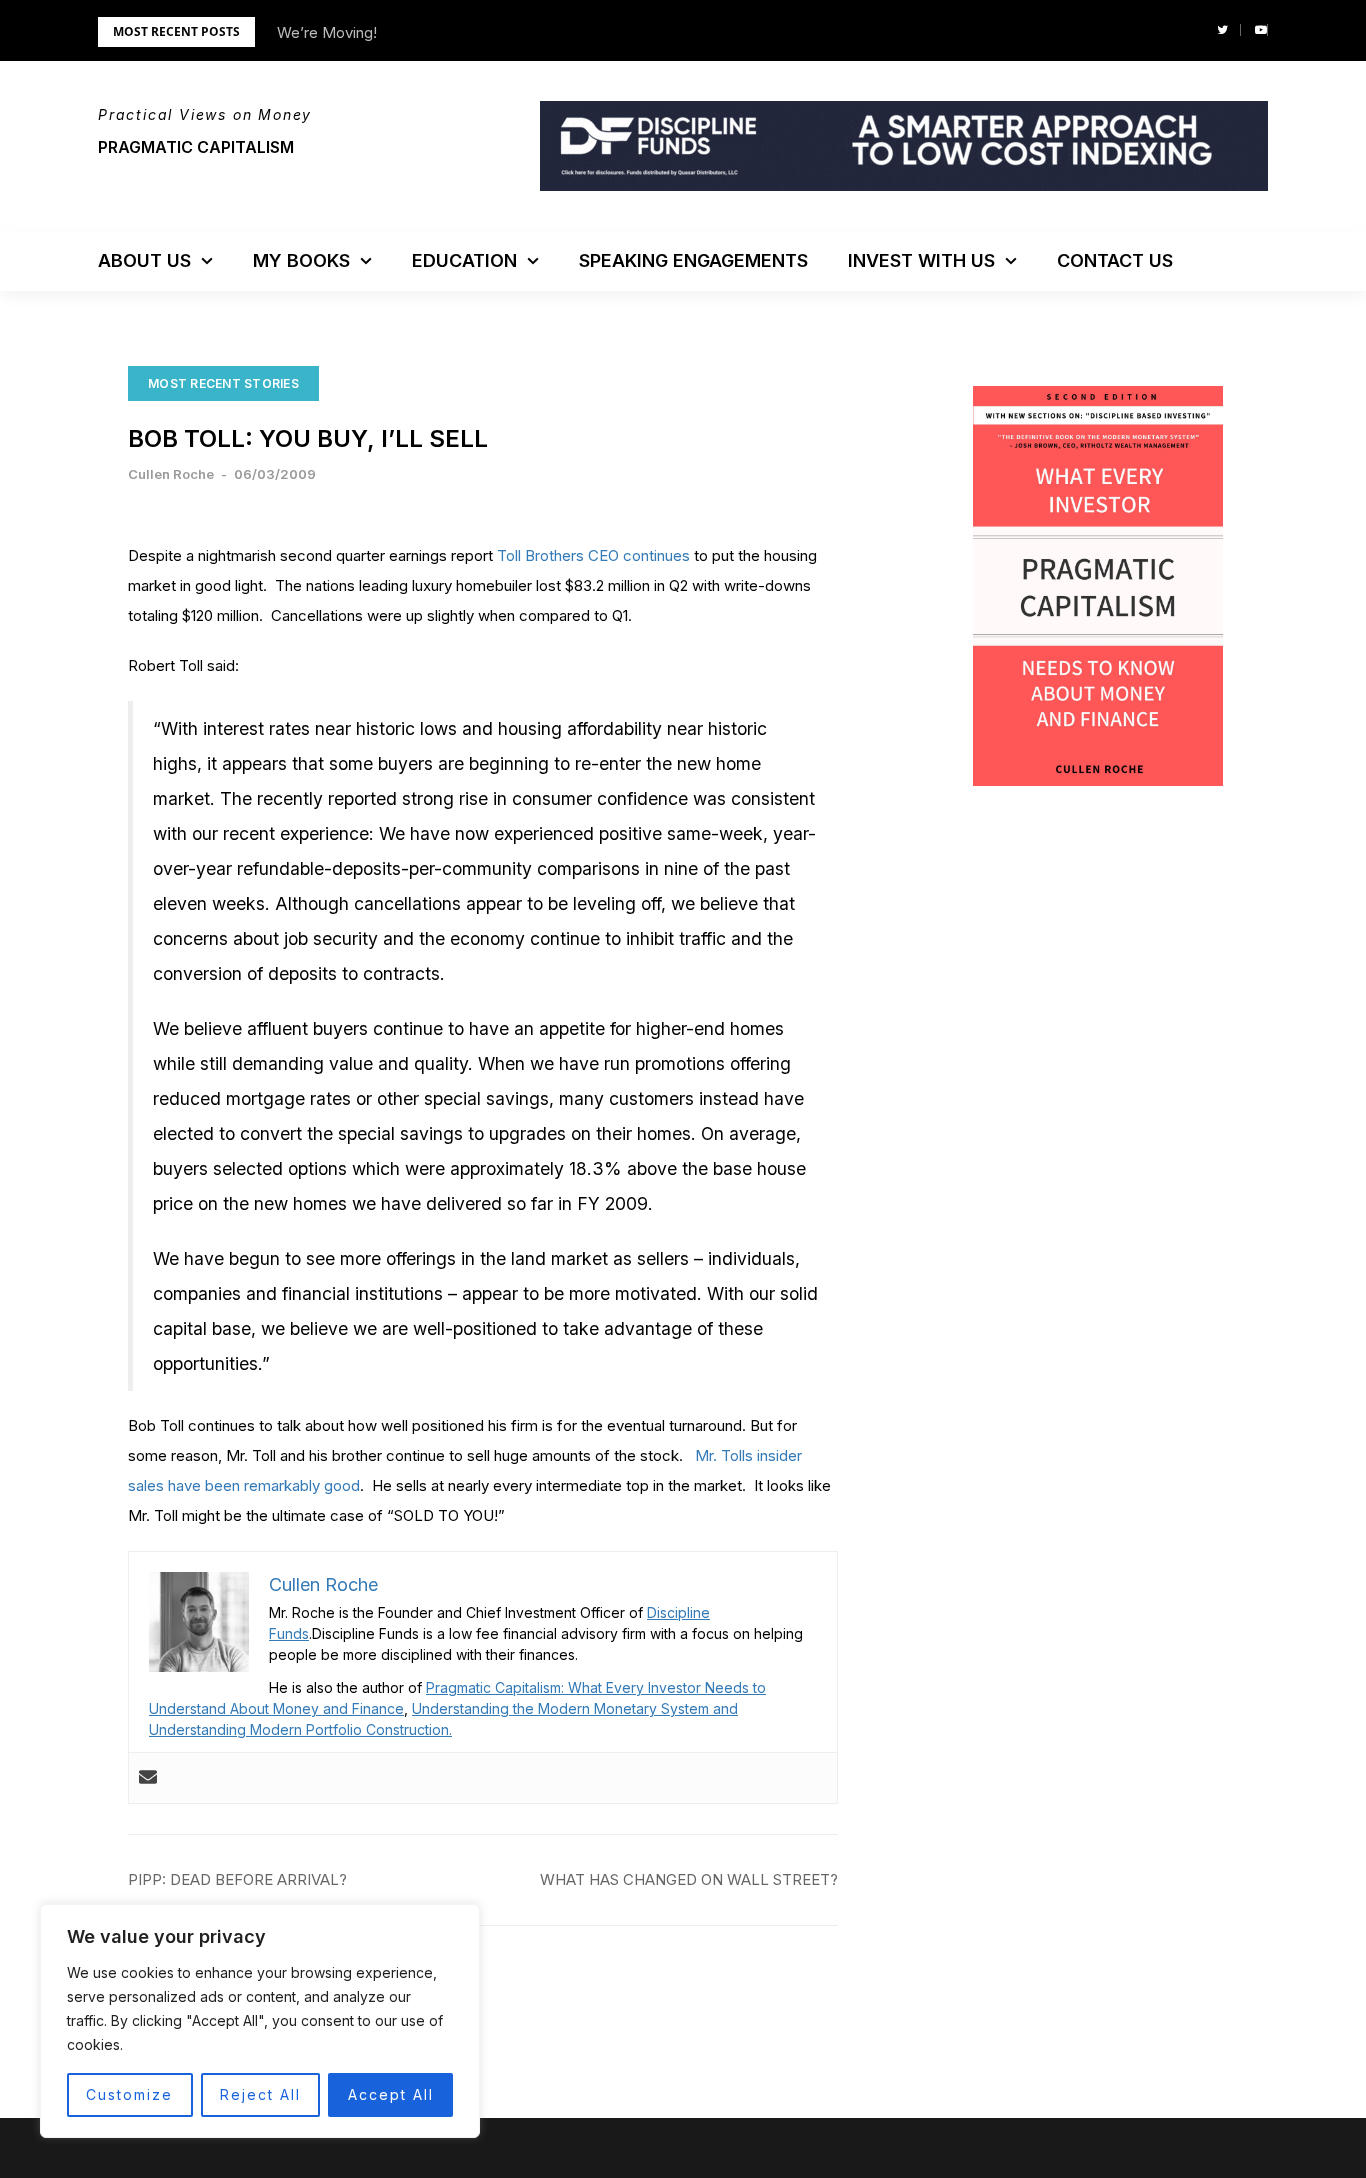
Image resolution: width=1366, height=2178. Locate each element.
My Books (301, 260)
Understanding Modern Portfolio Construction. (300, 1729)
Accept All (391, 2094)
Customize (129, 2094)
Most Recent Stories (223, 383)
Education (464, 260)
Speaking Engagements (693, 260)
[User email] (148, 1778)
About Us (144, 260)
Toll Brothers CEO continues (593, 555)
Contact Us (1115, 260)
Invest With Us (921, 260)
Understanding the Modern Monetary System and (575, 1708)
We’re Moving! (327, 32)
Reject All (260, 2094)
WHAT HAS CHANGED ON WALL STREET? (689, 1879)
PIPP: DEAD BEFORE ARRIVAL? (237, 1879)
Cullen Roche (171, 474)
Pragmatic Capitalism (196, 147)
